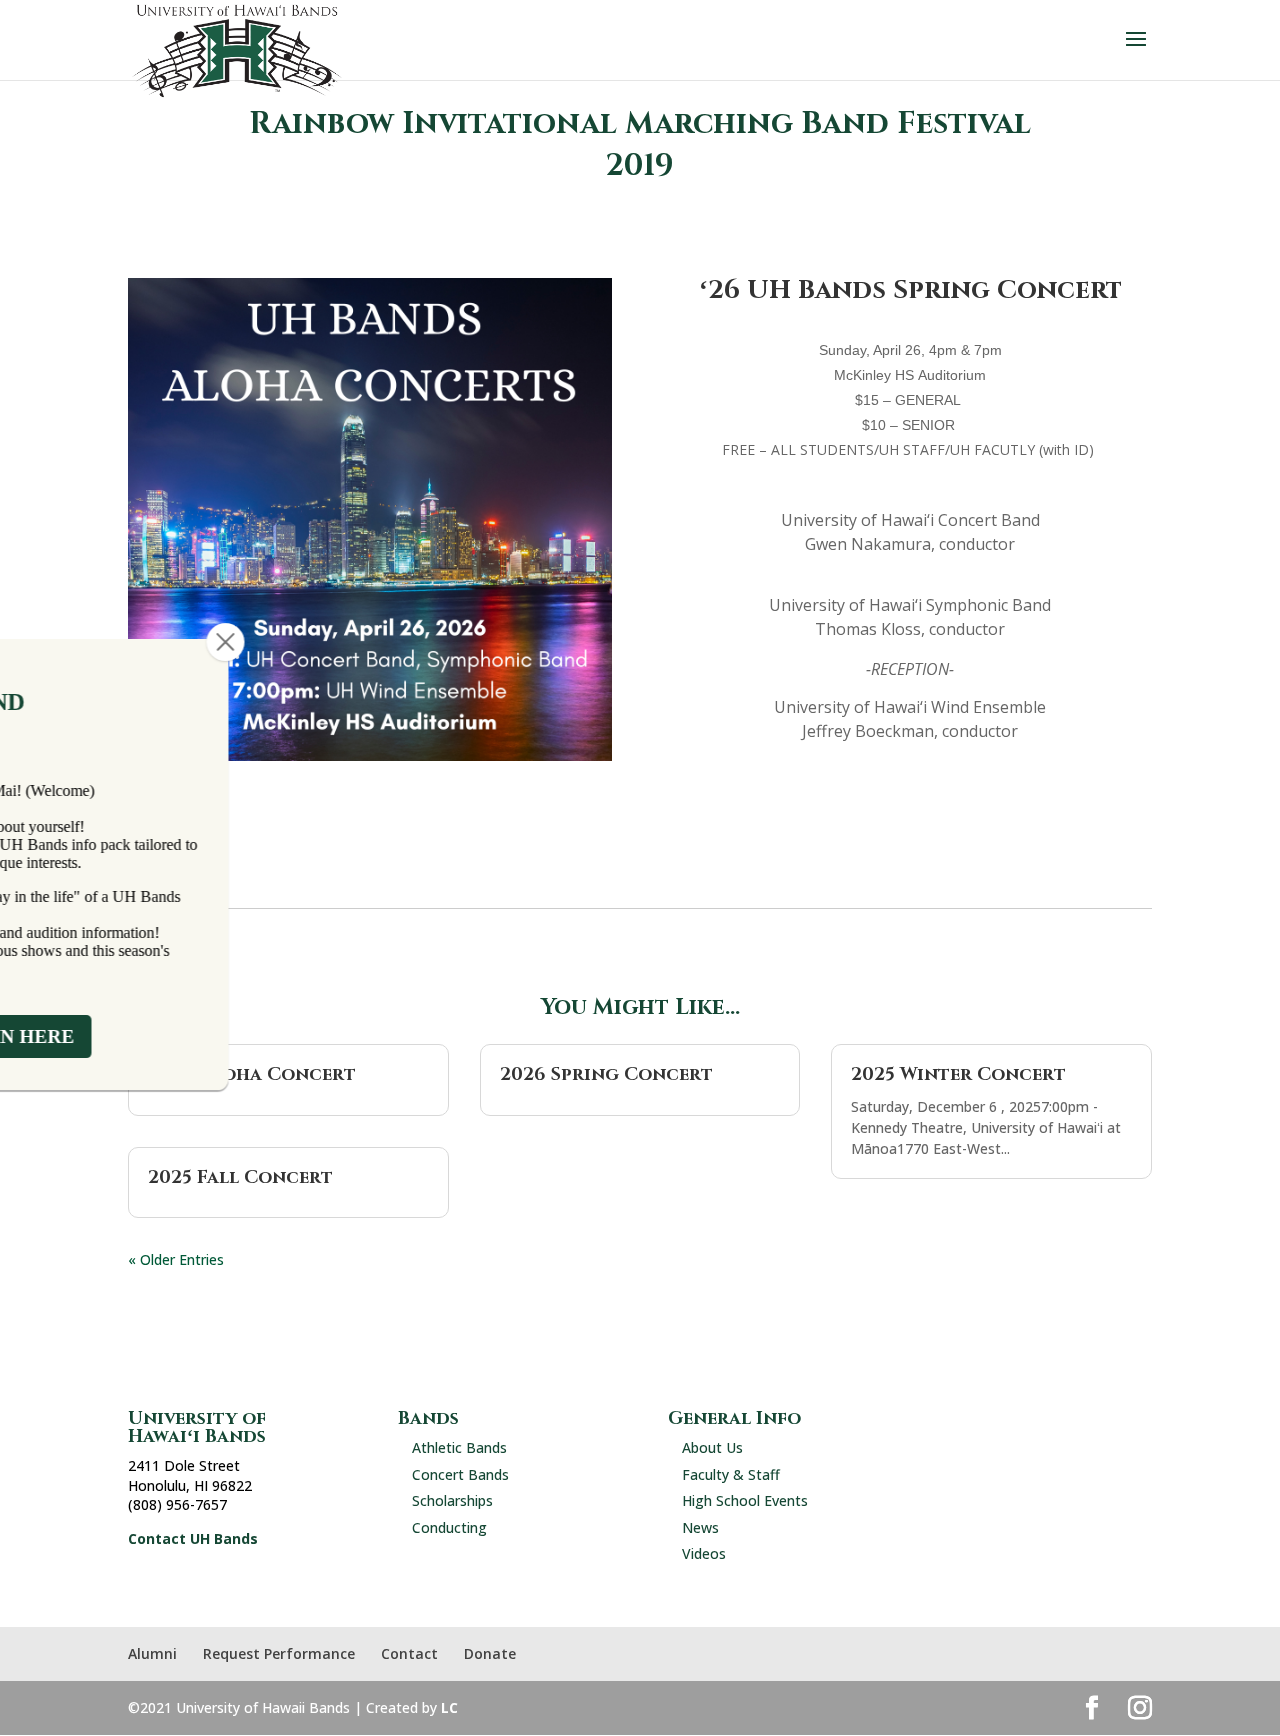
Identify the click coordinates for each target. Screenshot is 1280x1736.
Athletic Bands (459, 1447)
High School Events (745, 1500)
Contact (409, 1653)
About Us (712, 1447)
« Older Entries (176, 1259)
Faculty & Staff (731, 1474)
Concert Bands (460, 1474)
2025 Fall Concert (240, 1177)
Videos (704, 1553)
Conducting (449, 1527)
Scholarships (452, 1500)
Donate (490, 1653)
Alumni (152, 1653)
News (700, 1527)
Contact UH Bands (193, 1538)
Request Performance (279, 1653)
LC (449, 1707)
